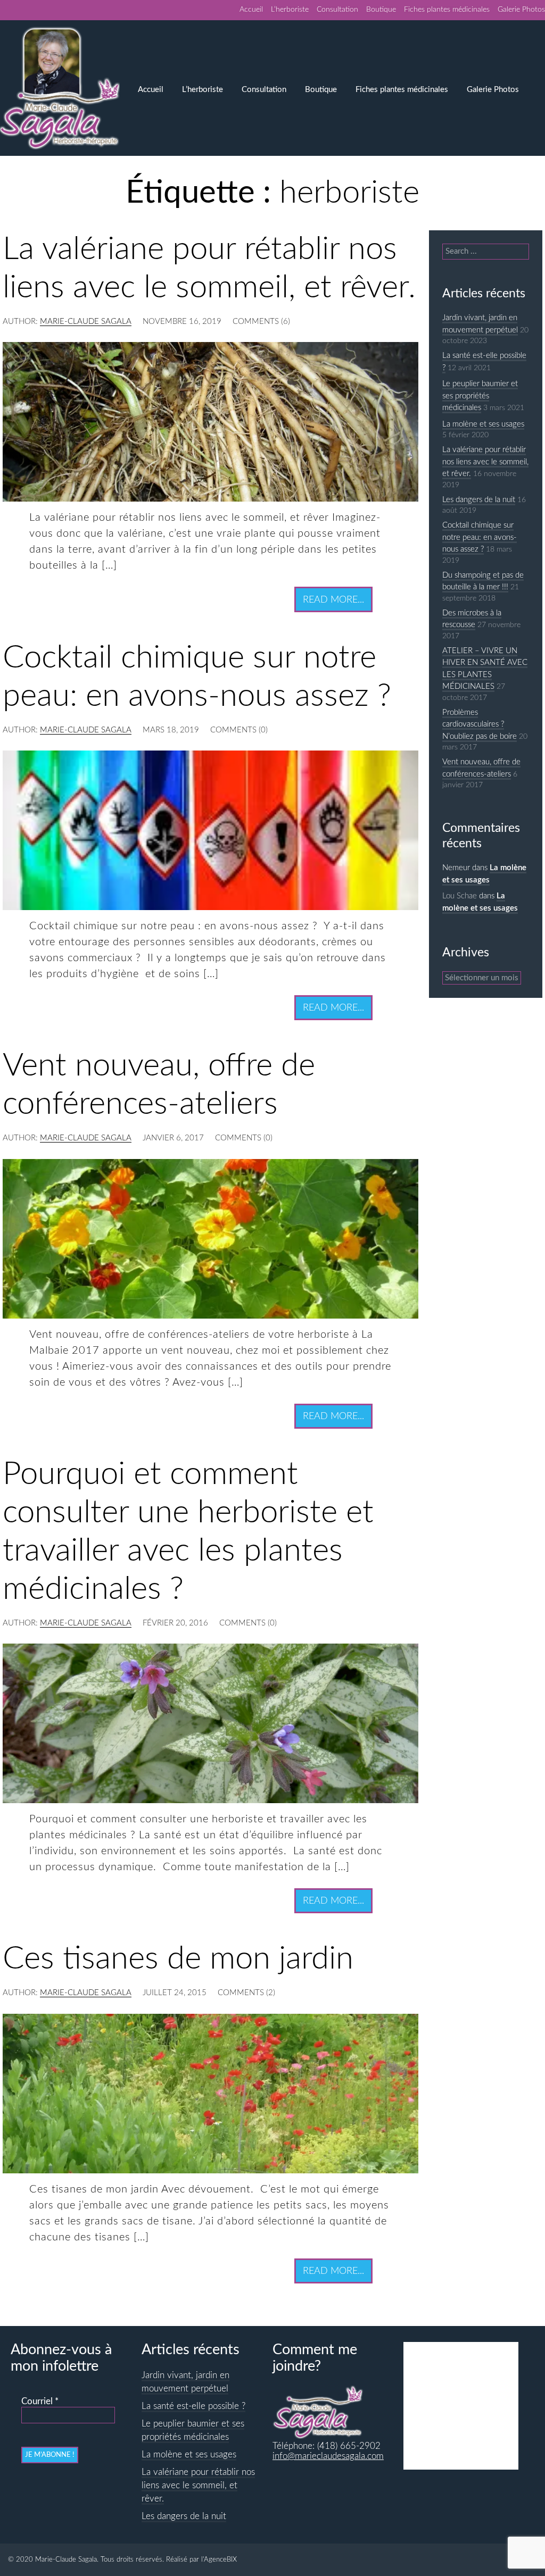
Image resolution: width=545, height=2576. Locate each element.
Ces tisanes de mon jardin (178, 1959)
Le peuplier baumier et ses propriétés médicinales (480, 396)
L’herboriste (290, 10)
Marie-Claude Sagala (86, 322)
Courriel (40, 2402)
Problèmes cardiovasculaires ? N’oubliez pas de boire (480, 724)
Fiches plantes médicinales (447, 10)
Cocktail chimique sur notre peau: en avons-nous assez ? (480, 537)
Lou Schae (460, 896)
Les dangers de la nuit (479, 500)
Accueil (251, 10)
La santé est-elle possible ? (193, 2406)
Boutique (381, 10)
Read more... (333, 600)
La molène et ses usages (483, 424)
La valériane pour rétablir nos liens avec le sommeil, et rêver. (485, 462)
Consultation (337, 10)
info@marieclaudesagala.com (328, 2456)
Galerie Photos (521, 10)
